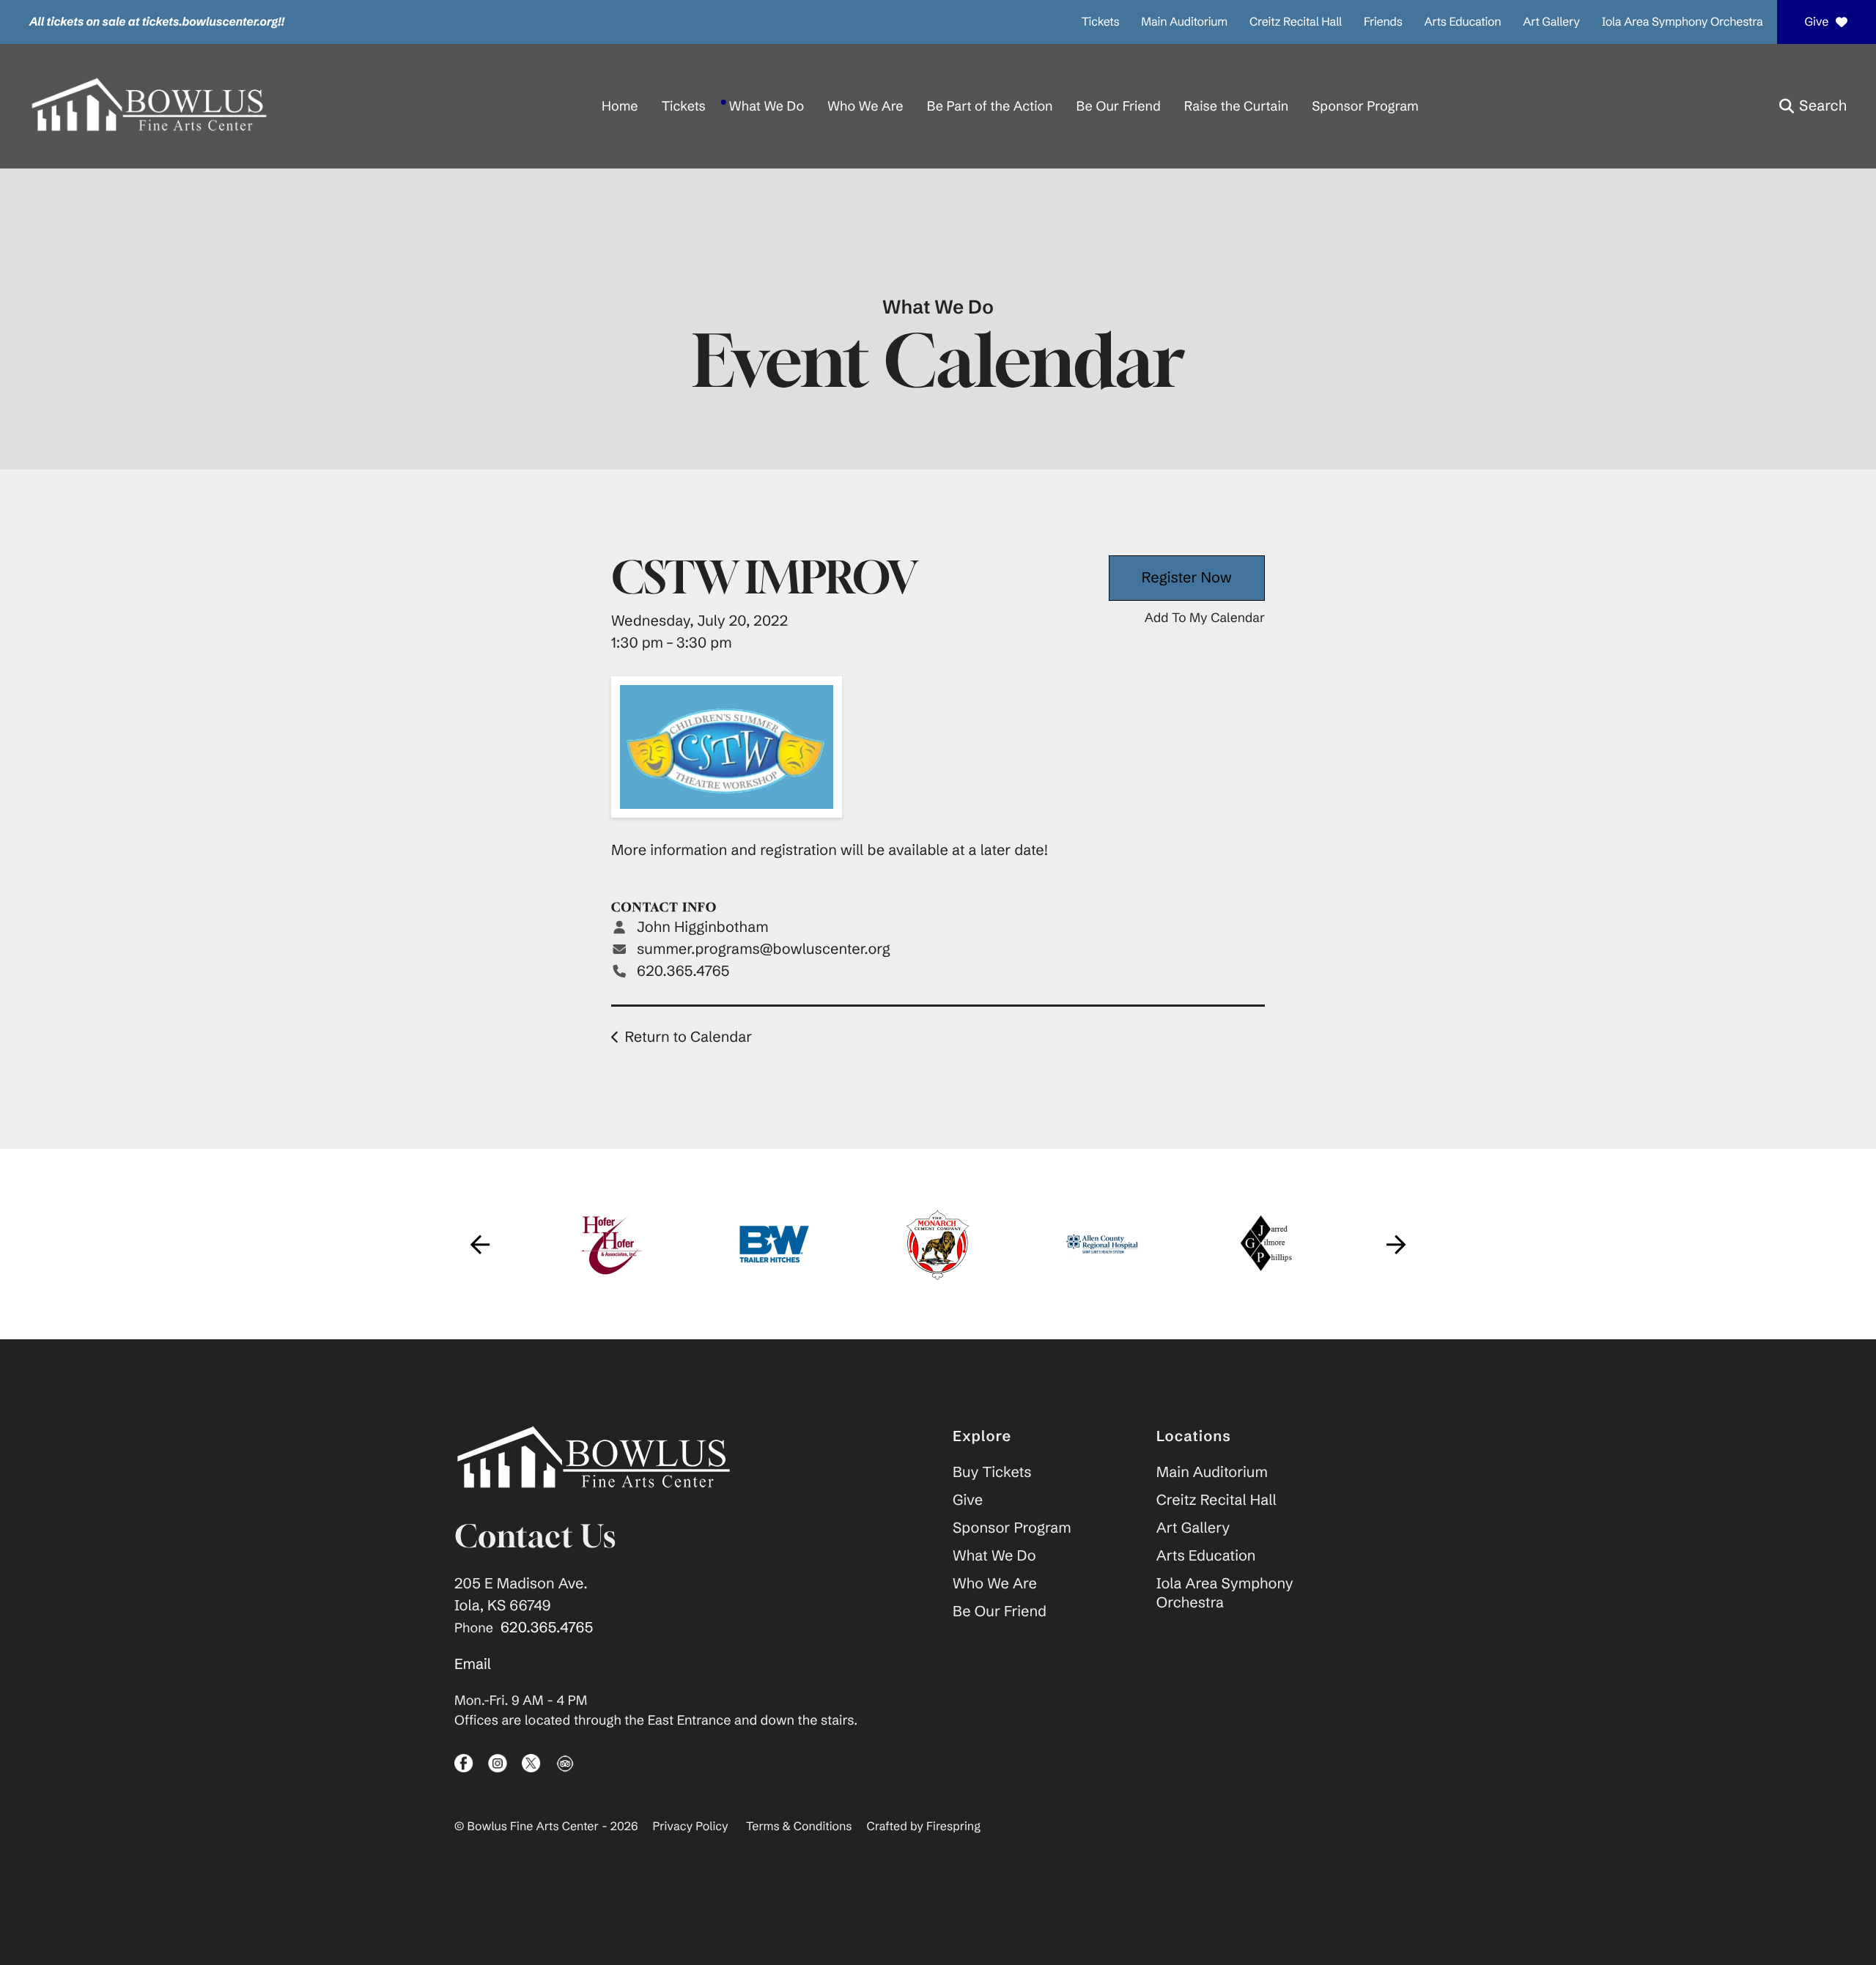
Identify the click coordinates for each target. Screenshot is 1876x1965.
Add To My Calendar (1205, 618)
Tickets (1101, 22)
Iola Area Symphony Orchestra (1683, 22)
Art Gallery (1551, 22)
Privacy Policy (691, 1827)
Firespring (953, 1827)
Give (1816, 22)
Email (473, 1664)
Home (620, 106)
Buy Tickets (992, 1472)
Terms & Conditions (799, 1827)
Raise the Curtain (1236, 106)
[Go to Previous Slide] (480, 1244)
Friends (1383, 22)
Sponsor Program (1365, 106)
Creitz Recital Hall (1296, 22)
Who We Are (865, 106)
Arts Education (1463, 22)
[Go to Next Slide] (1396, 1244)
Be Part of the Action (990, 106)
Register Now (1187, 578)
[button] (1813, 106)
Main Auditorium (1184, 22)
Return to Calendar (688, 1037)
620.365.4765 (683, 971)
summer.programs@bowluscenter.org (764, 949)
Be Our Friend (1119, 106)
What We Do (767, 106)
